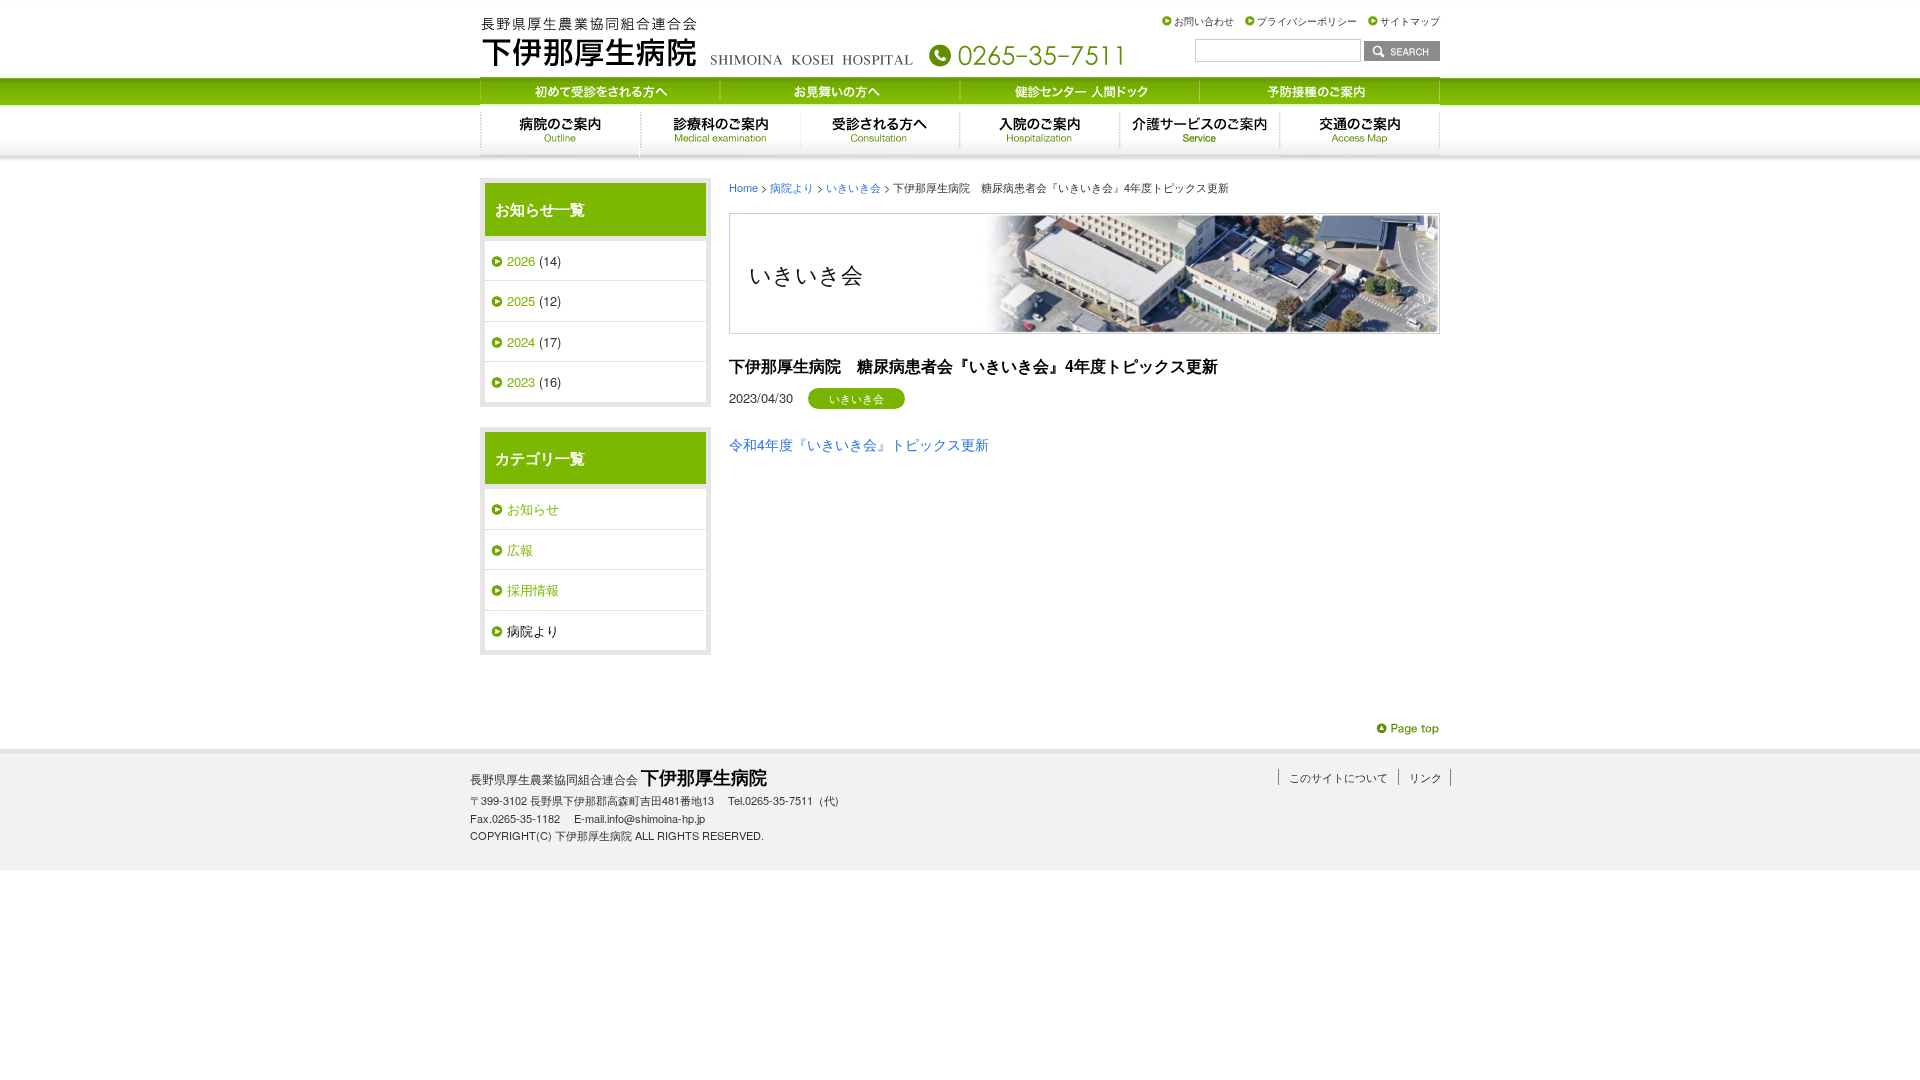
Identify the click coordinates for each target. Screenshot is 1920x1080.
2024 (521, 341)
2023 (521, 381)
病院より (792, 187)
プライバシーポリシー (1307, 21)
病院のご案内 (560, 130)
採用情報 (533, 589)
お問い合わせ (1204, 21)
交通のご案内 (1360, 130)
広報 (520, 549)
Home (743, 187)
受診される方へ (880, 130)
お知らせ (533, 508)
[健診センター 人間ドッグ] (1080, 88)
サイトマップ (1410, 21)
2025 (521, 300)
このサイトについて (1338, 777)
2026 (521, 260)
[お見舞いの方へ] (840, 88)
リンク (1425, 777)
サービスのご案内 (1200, 130)
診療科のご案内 (720, 130)
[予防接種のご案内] (1320, 88)
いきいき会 (853, 187)
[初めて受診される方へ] (600, 88)
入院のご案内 (1040, 130)
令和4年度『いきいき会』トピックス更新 (859, 444)
